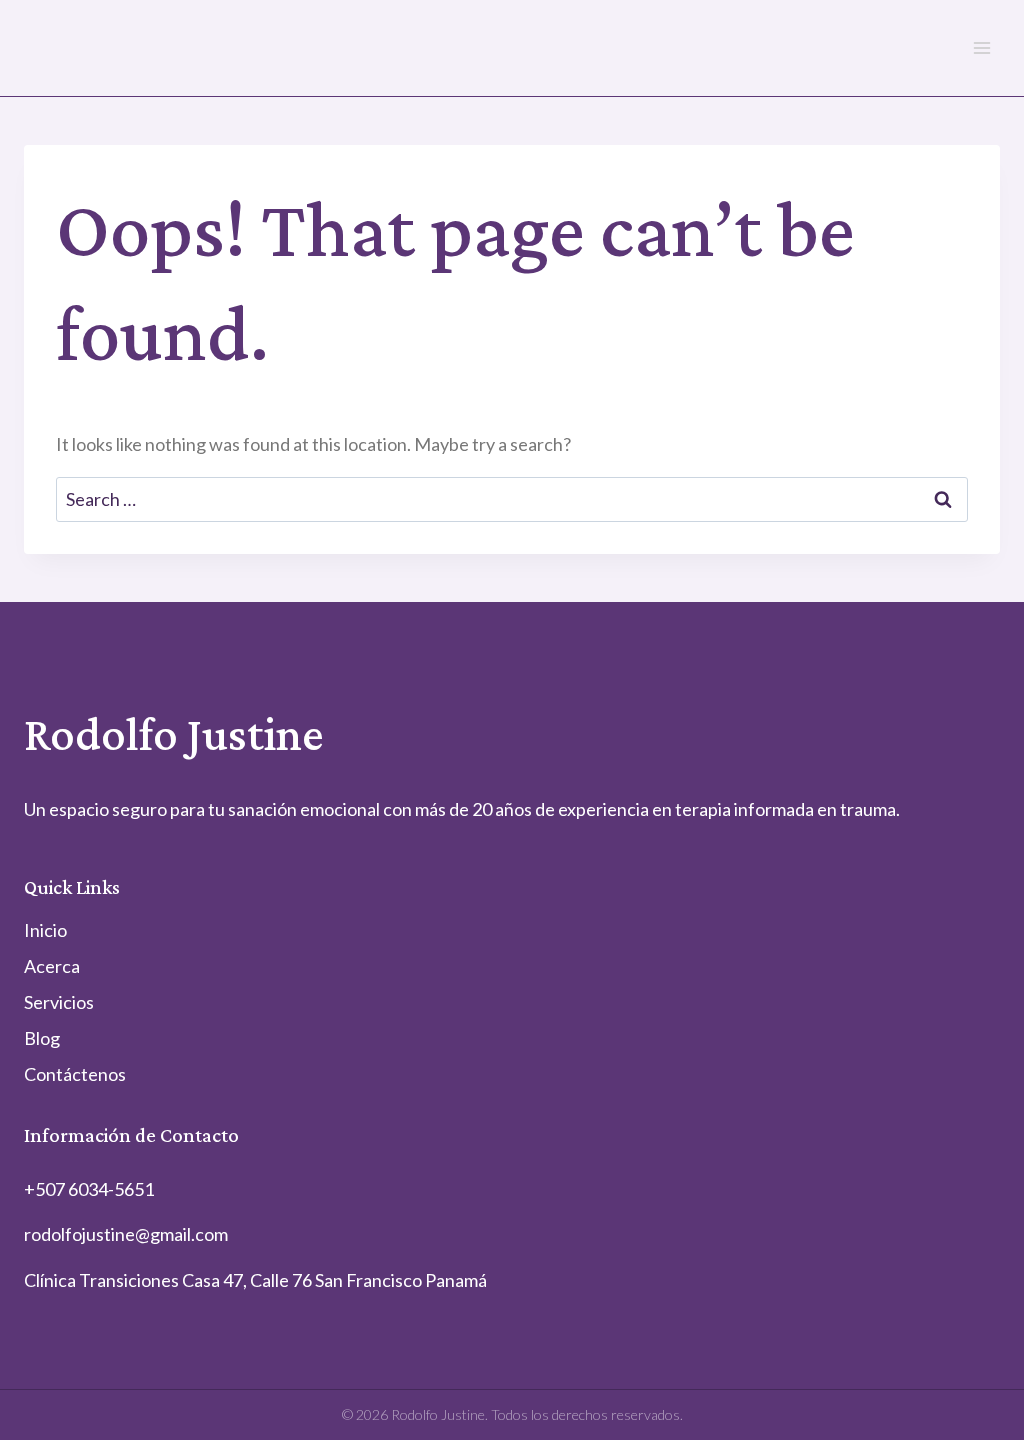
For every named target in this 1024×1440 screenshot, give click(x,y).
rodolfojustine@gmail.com (126, 1234)
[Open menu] (981, 47)
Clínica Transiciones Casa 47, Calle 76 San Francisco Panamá (255, 1280)
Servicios (59, 1002)
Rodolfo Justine (174, 733)
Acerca (52, 966)
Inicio (45, 930)
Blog (42, 1038)
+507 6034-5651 (89, 1189)
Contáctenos (75, 1074)
